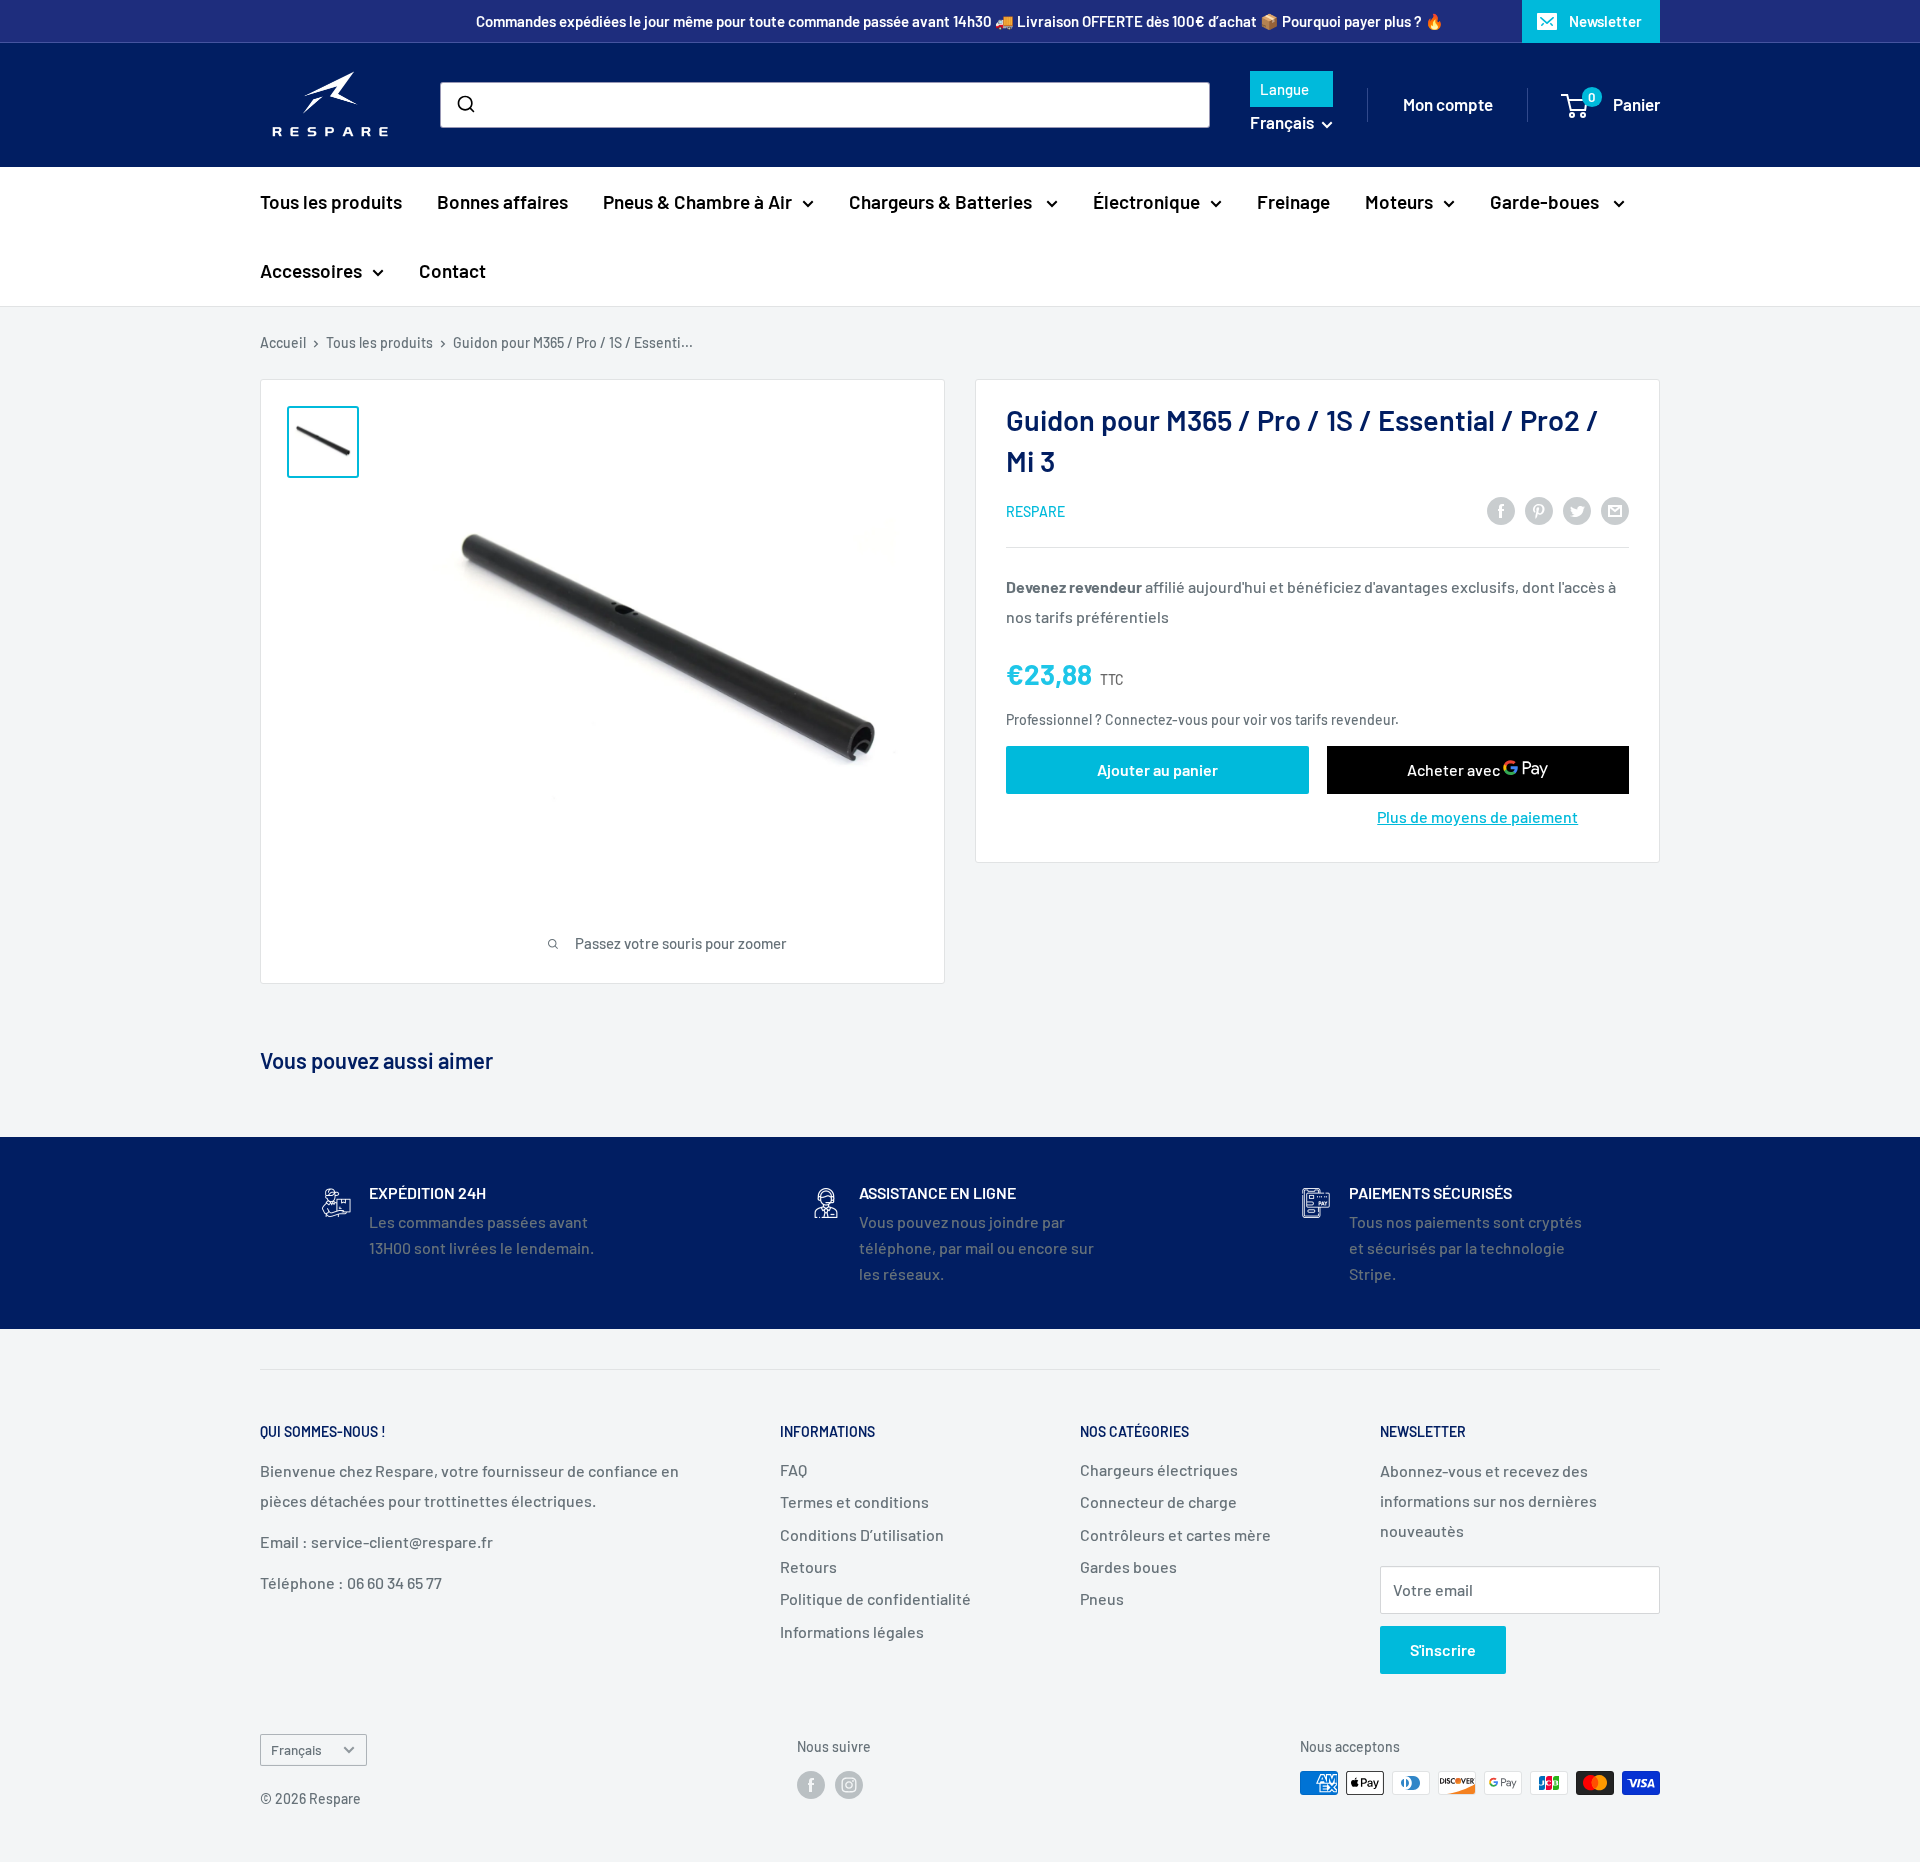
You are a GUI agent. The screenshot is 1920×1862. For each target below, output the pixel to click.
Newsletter (1605, 21)
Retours (808, 1566)
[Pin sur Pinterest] (1539, 509)
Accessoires (311, 270)
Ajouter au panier (1157, 769)
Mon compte (1448, 104)
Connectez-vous (1156, 719)
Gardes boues (1128, 1566)
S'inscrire (1443, 1649)
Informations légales (852, 1631)
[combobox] (825, 105)
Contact (452, 270)
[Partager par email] (1615, 509)
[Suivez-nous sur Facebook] (811, 1785)
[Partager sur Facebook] (1501, 509)
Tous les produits (331, 201)
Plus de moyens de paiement (1477, 816)
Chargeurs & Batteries (942, 201)
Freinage (1293, 201)
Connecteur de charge (1158, 1501)
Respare (1035, 511)
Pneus (1102, 1598)
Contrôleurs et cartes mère (1175, 1534)
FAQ (793, 1469)
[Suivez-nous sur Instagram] (849, 1785)
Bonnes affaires (502, 201)
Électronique (1146, 201)
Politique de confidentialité (875, 1598)
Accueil (283, 342)
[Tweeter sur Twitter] (1577, 509)
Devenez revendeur (1075, 586)
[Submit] (464, 105)
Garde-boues (1546, 201)
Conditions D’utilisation (862, 1534)
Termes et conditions (854, 1501)
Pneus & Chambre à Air (697, 201)
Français (296, 1749)
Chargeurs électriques (1159, 1469)
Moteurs (1399, 201)
